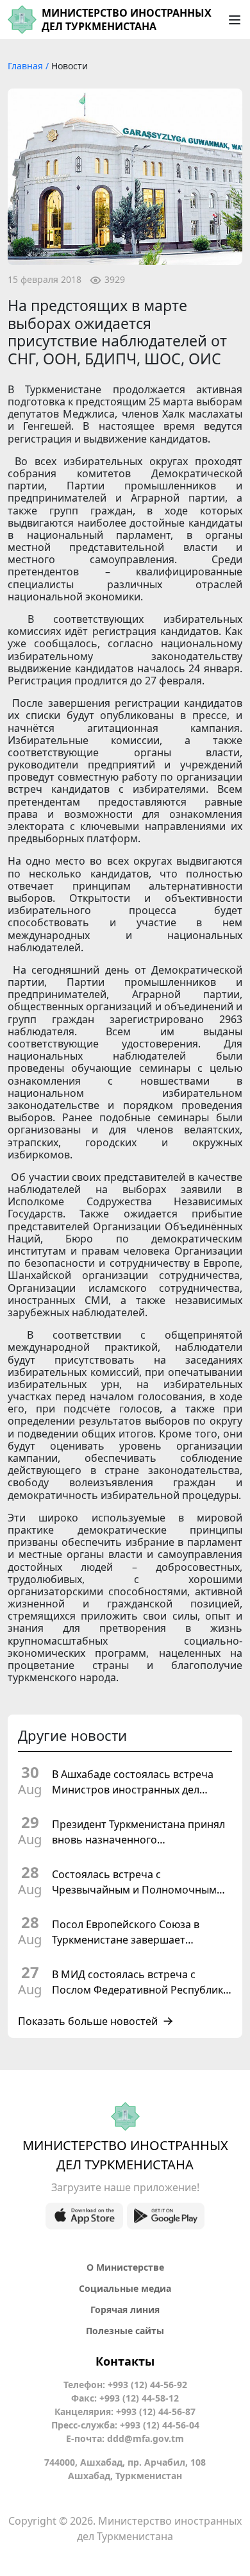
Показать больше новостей (88, 2021)
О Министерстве (125, 2267)
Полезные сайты (125, 2331)
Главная (27, 66)
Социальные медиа (125, 2288)
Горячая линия (125, 2309)
